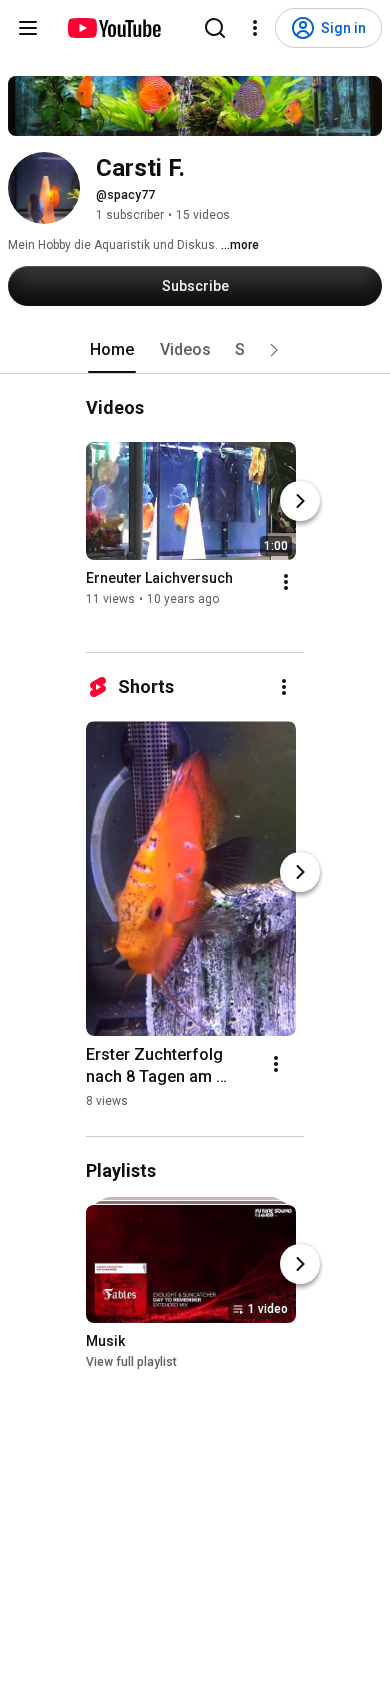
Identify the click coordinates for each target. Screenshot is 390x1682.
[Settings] (255, 28)
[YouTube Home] (113, 28)
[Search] (215, 28)
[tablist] (195, 350)
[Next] (300, 501)
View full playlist (131, 1363)
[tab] (112, 350)
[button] (274, 350)
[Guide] (28, 28)
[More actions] (286, 582)
